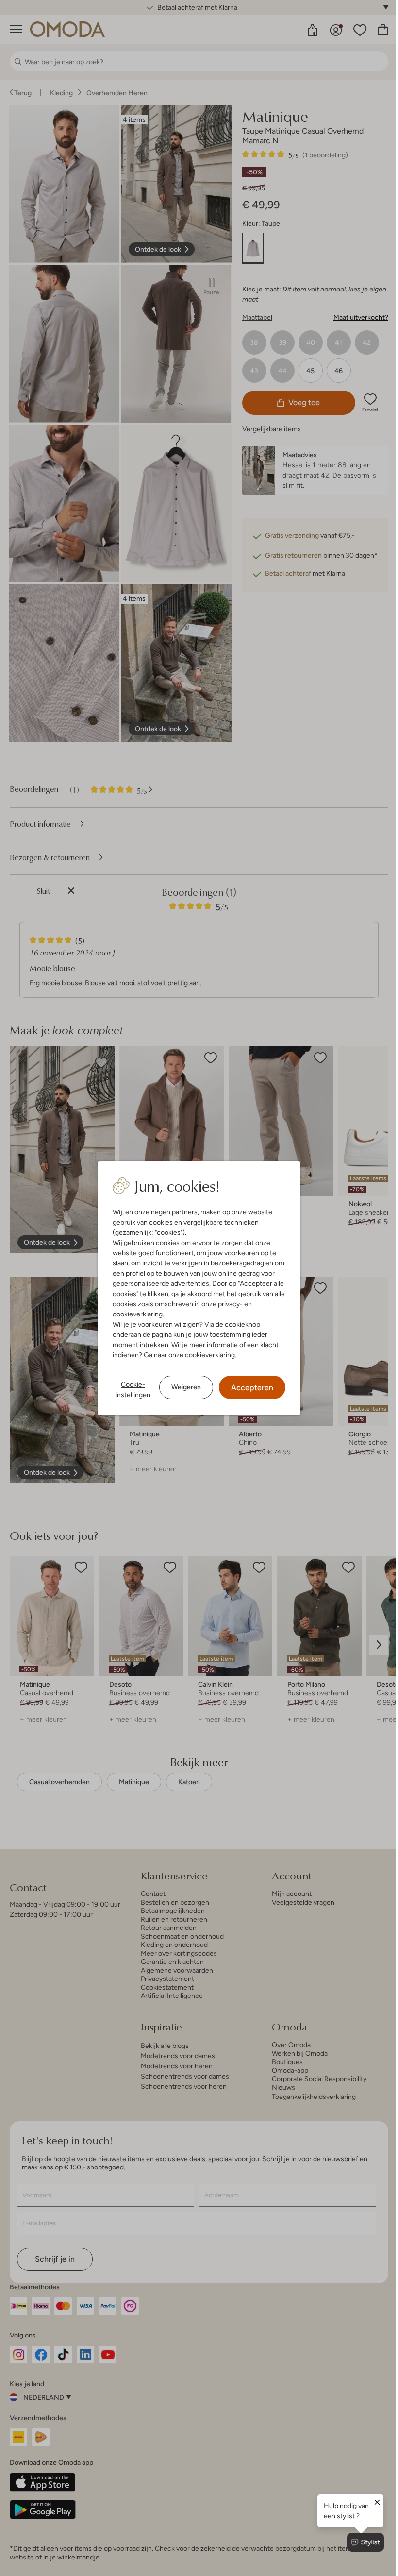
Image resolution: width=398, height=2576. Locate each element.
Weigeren (186, 1387)
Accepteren (252, 1388)
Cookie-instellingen (133, 1390)
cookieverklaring (138, 1314)
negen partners (174, 1212)
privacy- (230, 1304)
